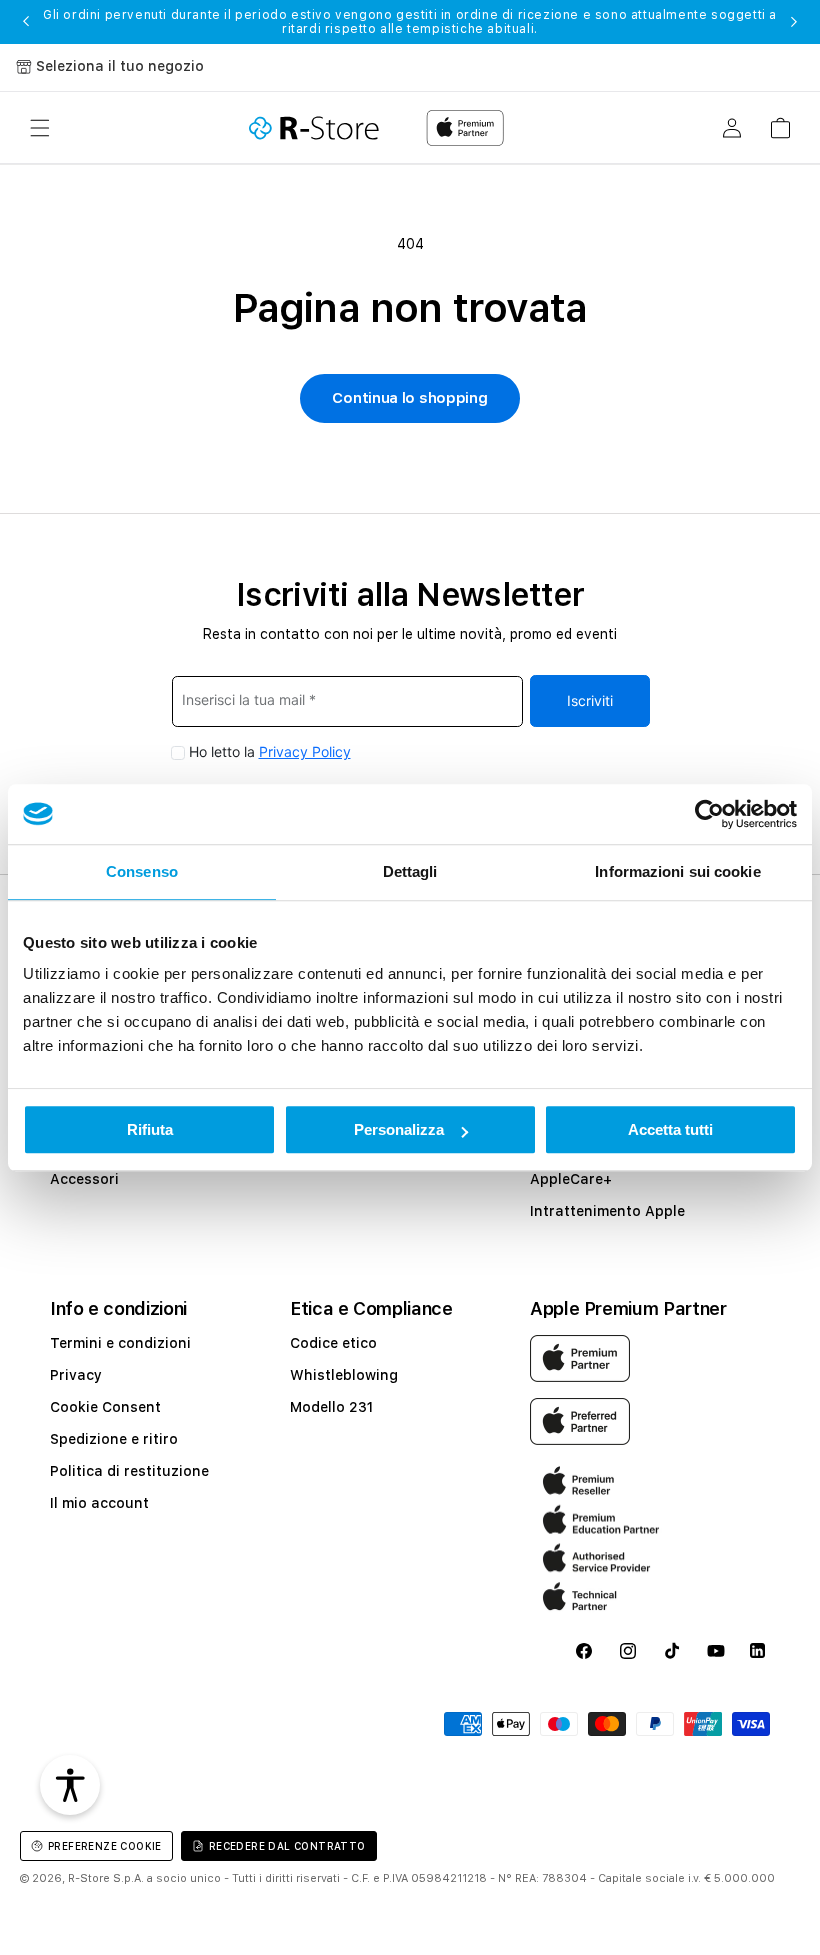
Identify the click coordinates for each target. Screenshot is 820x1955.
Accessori (84, 1179)
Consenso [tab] (142, 871)
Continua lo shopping (409, 398)
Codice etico (333, 1343)
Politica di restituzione (129, 1471)
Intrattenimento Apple (607, 1211)
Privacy (76, 1375)
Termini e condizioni (120, 1343)
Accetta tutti (670, 1129)
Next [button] (794, 22)
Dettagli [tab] (410, 871)
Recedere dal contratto (287, 1846)
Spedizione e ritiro (114, 1439)
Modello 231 (331, 1407)
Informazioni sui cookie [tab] (677, 871)
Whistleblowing (344, 1375)
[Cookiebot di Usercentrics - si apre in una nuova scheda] (709, 814)
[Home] (314, 128)
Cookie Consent (105, 1407)
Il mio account (99, 1503)
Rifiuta (150, 1129)
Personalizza (399, 1129)
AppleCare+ (571, 1179)
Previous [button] (26, 22)
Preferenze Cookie (105, 1846)
